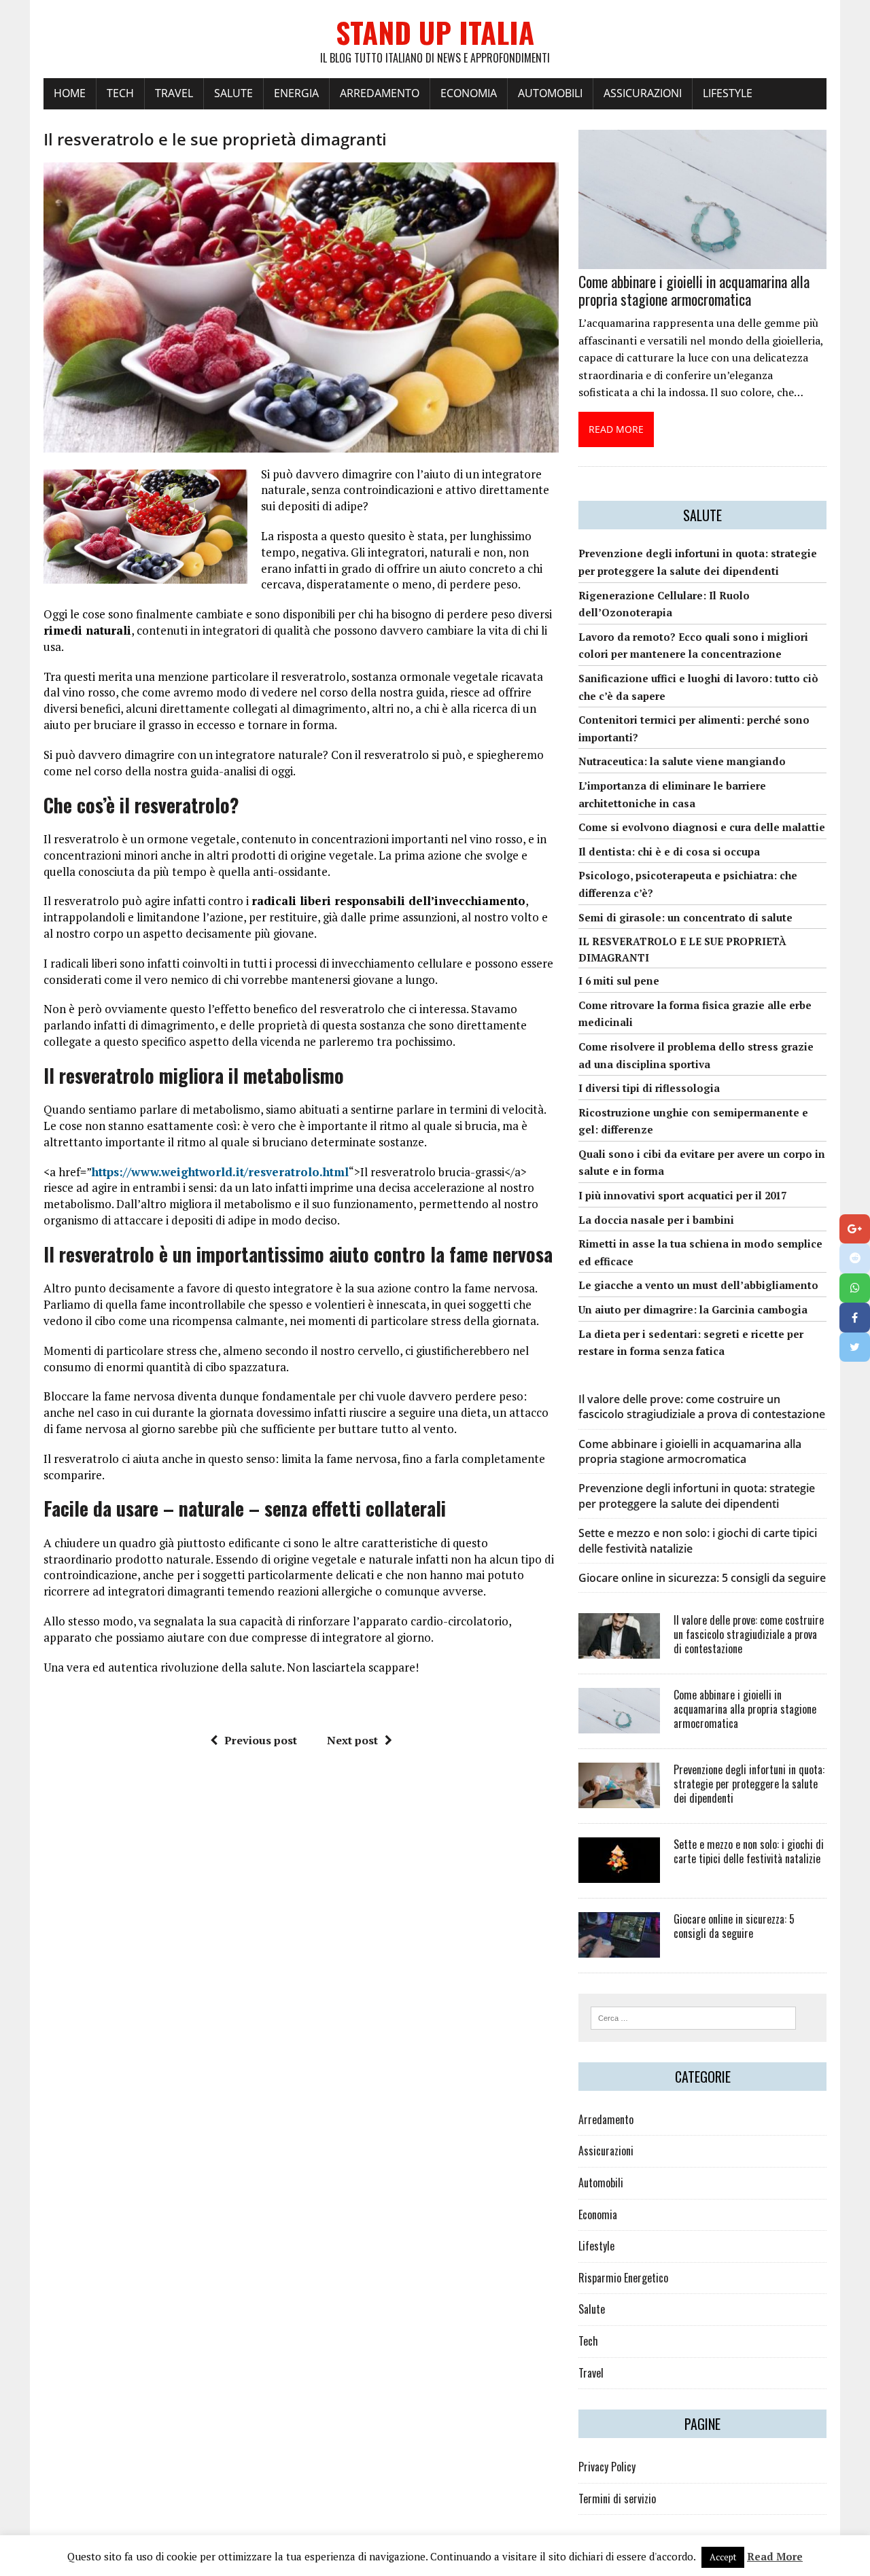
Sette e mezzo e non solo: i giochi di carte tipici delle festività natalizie (749, 1851)
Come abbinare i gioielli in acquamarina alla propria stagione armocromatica (694, 290)
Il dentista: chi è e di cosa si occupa (669, 851)
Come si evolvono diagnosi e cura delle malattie (702, 827)
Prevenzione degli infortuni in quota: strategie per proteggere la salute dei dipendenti (697, 1496)
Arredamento (380, 93)
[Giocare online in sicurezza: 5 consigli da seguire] (619, 1949)
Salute (233, 93)
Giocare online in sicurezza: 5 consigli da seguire (702, 1578)
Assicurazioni (643, 93)
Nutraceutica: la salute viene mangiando (682, 761)
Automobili (550, 93)
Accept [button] (723, 2557)
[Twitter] (855, 1347)
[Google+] (855, 1229)
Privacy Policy (607, 2467)
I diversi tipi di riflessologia (649, 1088)
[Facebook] (855, 1318)
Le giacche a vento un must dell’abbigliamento (698, 1285)
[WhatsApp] (855, 1288)
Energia (296, 93)
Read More (775, 2556)
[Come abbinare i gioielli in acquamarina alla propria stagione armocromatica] (702, 260)
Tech (120, 93)
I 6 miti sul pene (619, 981)
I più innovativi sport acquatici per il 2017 (682, 1195)
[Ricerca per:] (693, 2017)
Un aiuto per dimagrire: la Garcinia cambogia (693, 1309)
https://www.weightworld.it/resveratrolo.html (220, 1172)
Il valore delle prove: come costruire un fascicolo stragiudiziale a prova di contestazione (702, 1407)
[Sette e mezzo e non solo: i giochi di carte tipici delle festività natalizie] (619, 1874)
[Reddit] (855, 1258)
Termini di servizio (617, 2499)
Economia (469, 93)
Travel (174, 93)
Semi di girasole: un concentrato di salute (685, 917)
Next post (352, 1740)
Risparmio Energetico (623, 2278)
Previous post (261, 1740)
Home (70, 93)
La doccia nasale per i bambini (656, 1220)
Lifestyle (728, 93)
